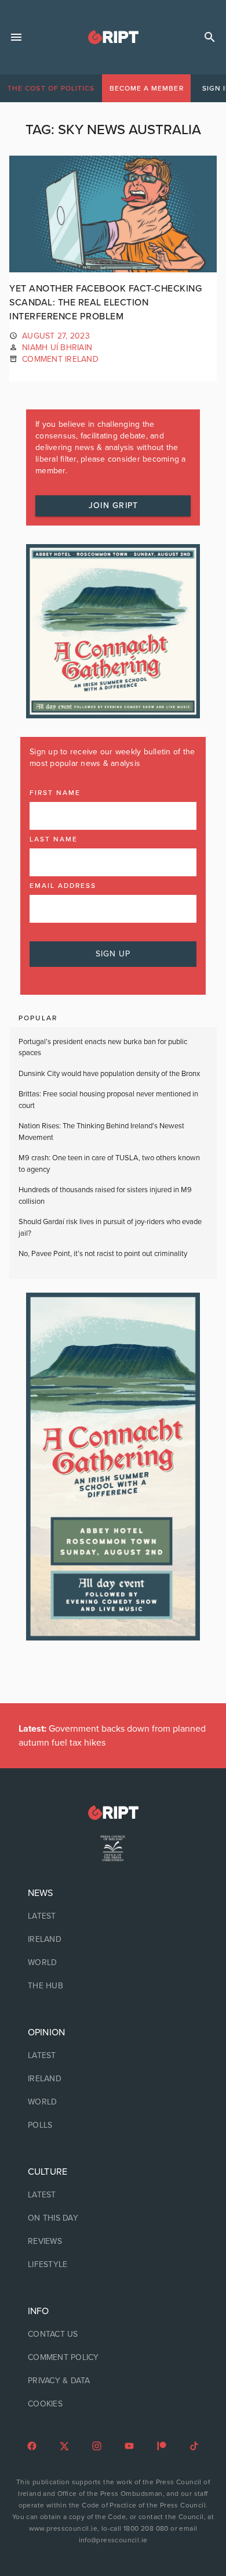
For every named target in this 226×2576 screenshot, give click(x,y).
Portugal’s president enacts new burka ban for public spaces (103, 1048)
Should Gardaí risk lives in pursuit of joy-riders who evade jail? (110, 1228)
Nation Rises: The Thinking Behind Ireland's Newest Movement (101, 1132)
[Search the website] (210, 37)
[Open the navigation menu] (16, 37)
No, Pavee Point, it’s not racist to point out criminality (103, 1254)
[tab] (51, 88)
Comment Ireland (60, 359)
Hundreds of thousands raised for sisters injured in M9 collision (105, 1196)
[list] (113, 1940)
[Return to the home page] (113, 1813)
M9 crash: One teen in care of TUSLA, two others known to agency (109, 1164)
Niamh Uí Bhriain (57, 348)
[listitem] (113, 1916)
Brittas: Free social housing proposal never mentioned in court (108, 1100)
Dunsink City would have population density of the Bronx (109, 1074)
